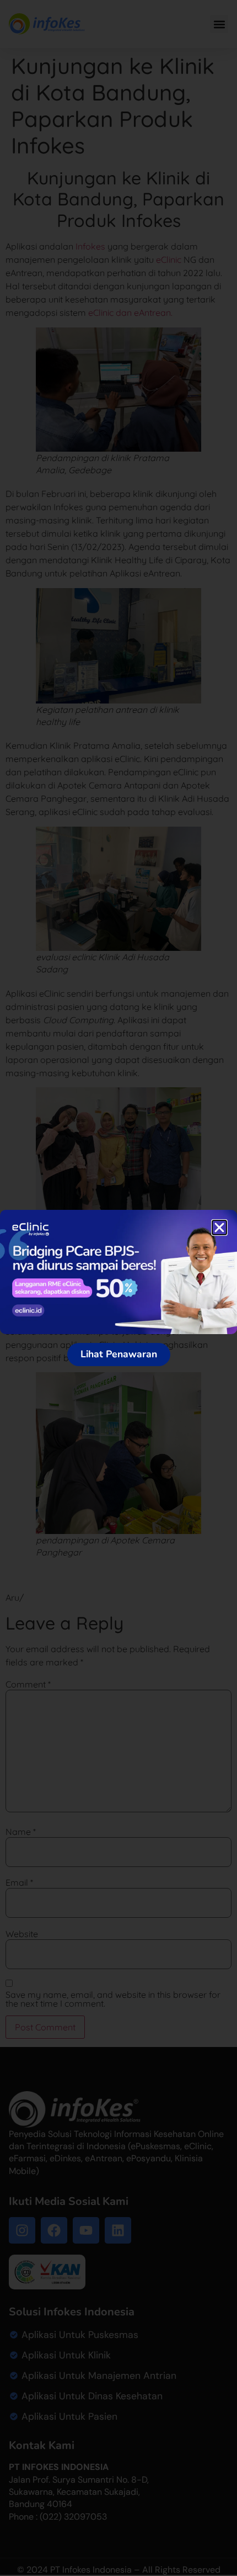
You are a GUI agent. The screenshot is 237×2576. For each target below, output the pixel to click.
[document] (118, 1288)
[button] (219, 1228)
